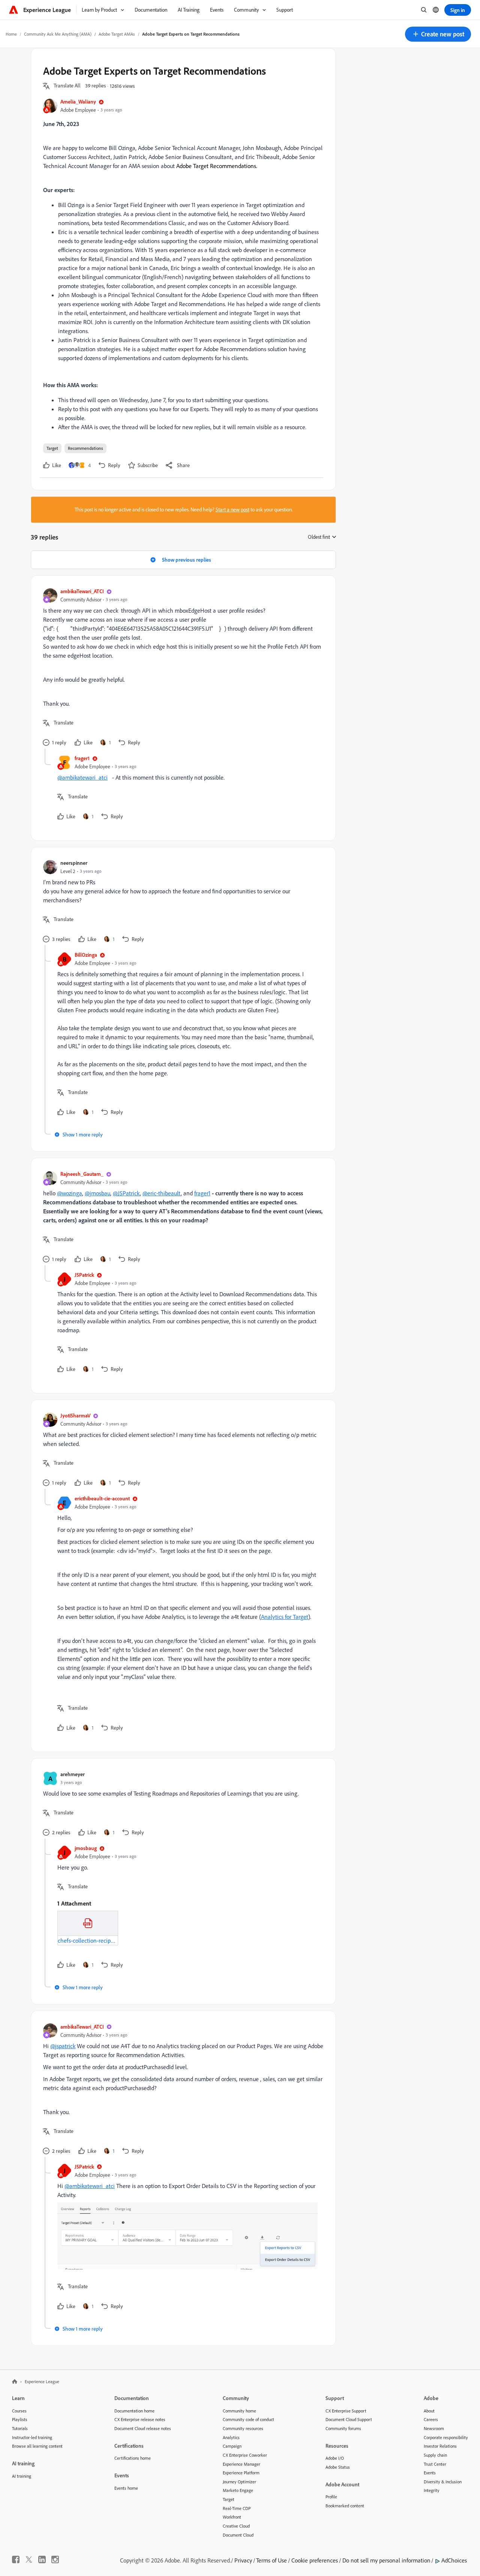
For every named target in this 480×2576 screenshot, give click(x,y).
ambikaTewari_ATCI (82, 591)
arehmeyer (73, 1774)
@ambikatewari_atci (82, 777)
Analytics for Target (285, 1617)
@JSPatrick (126, 1193)
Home (11, 34)
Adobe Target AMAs (117, 34)
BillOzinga (86, 955)
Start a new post (232, 509)
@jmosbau (97, 1193)
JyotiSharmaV (75, 1415)
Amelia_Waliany (78, 101)
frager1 (82, 758)
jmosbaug (86, 1848)
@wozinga (70, 1193)
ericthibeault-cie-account (102, 1498)
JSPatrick (84, 1275)
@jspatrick (63, 2046)
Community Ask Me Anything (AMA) (58, 34)
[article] (181, 668)
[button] (438, 34)
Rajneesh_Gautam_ (82, 1174)
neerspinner (74, 863)
